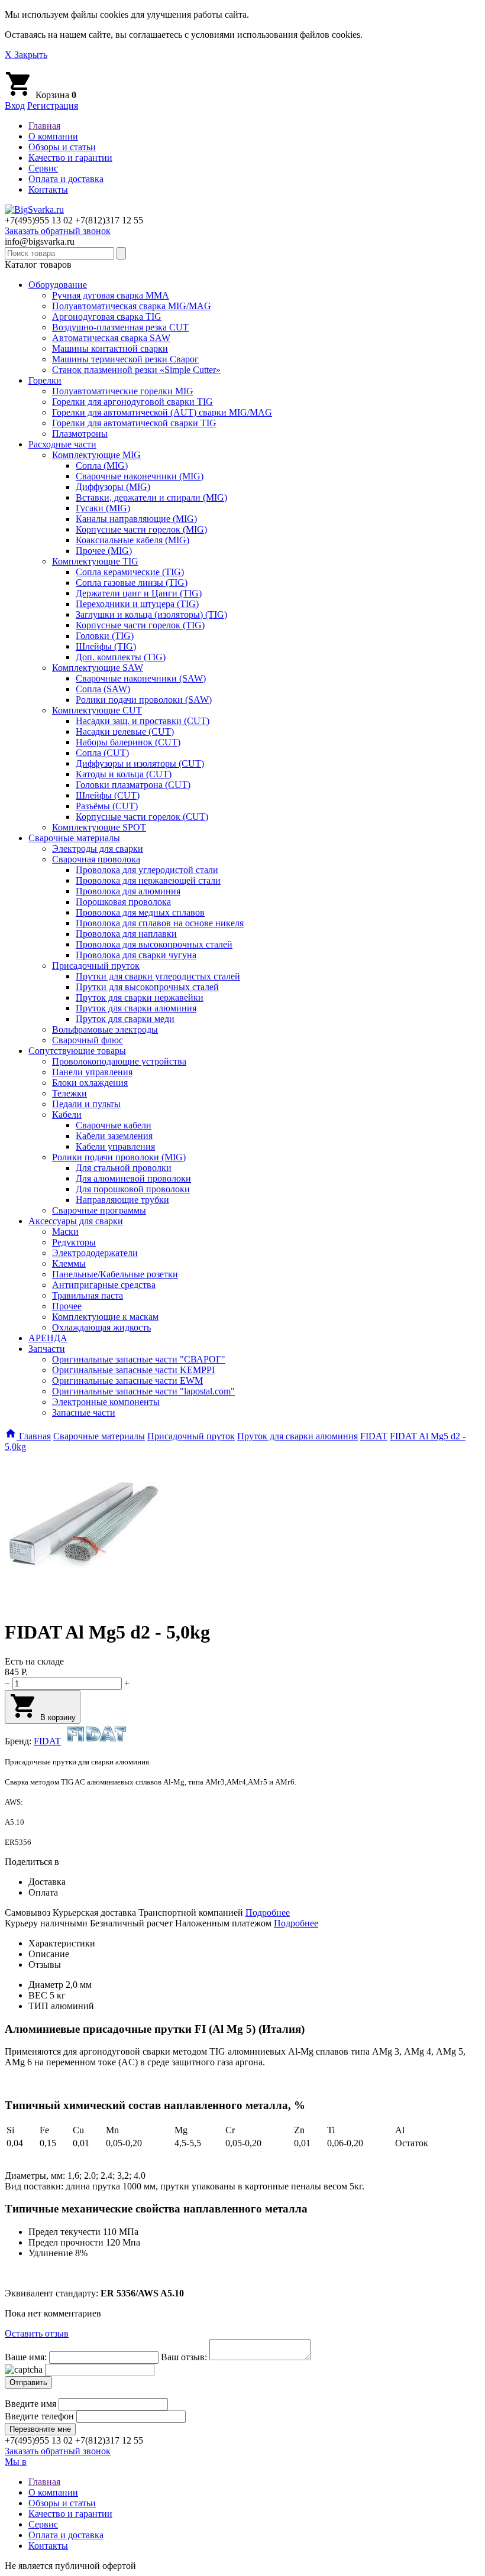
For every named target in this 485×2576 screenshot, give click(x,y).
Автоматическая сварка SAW (111, 338)
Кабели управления (115, 1146)
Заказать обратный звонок (58, 231)
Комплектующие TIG (95, 561)
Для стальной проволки (124, 1168)
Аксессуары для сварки (76, 1221)
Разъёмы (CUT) (107, 806)
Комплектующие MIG (96, 455)
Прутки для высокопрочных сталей (147, 987)
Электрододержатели (95, 1253)
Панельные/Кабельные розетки (115, 1274)
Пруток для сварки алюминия (136, 1008)
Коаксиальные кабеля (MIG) (132, 540)
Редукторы (74, 1242)
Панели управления (92, 1072)
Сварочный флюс (88, 1040)
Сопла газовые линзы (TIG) (132, 583)
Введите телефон (39, 2416)
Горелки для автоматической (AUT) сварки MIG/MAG (162, 412)
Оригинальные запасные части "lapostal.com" (143, 1391)
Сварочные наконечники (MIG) (140, 476)
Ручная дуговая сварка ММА (111, 295)
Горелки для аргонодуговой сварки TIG (132, 402)
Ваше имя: (27, 2357)
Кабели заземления (114, 1136)
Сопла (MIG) (102, 465)
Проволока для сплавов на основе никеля (160, 923)
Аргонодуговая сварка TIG (107, 317)
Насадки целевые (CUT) (125, 731)
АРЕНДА (48, 1338)
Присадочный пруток (96, 966)
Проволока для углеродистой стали (147, 870)
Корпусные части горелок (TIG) (140, 625)
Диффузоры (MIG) (113, 487)
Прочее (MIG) (104, 551)
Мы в (16, 2462)
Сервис (43, 168)
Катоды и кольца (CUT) (124, 774)
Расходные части (62, 444)
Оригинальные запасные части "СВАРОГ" (139, 1359)
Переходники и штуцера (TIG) (137, 604)
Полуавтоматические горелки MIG (123, 391)
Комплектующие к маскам (105, 1317)
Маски (65, 1232)
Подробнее (268, 1912)
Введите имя (30, 2404)
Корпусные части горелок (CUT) (142, 817)
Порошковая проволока (123, 902)
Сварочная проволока (96, 859)
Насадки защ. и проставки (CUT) (143, 721)
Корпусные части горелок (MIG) (141, 529)
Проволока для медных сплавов (140, 912)
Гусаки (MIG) (103, 508)
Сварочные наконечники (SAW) (141, 678)
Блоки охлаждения (90, 1083)
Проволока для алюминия (128, 891)
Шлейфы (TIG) (106, 646)
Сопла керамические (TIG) (130, 572)
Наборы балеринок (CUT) (128, 742)
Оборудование (58, 285)
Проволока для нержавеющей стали (148, 880)
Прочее (67, 1306)
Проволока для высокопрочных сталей (154, 944)
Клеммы (69, 1263)
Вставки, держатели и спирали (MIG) (151, 497)
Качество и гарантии (70, 158)
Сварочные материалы (74, 838)
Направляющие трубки (122, 1200)
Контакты (48, 189)
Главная (44, 126)
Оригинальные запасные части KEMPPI (133, 1370)
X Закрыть (26, 55)
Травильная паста (88, 1295)
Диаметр (47, 1985)
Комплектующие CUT (97, 710)
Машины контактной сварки (110, 348)
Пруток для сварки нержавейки (140, 997)
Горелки (45, 380)
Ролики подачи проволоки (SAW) (144, 700)
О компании (53, 136)
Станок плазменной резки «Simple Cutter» (136, 370)
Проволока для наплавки (126, 934)
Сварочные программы (99, 1210)
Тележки (69, 1093)
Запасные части (84, 1412)
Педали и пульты (86, 1104)
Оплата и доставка (66, 179)
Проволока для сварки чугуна (136, 955)
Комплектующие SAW (98, 668)
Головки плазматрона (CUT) (133, 785)
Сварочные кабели (114, 1125)
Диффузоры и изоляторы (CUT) (140, 763)
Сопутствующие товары (77, 1051)
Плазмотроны (80, 434)
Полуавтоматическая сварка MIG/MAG (132, 306)
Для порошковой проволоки (133, 1189)
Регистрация (53, 106)
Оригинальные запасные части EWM (127, 1381)
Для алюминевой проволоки (133, 1178)
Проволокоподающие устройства (119, 1061)
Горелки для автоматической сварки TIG (134, 423)
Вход (15, 106)
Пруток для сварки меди (125, 1019)
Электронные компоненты (106, 1402)
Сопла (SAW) (103, 689)
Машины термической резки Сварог (125, 359)
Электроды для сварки (98, 849)
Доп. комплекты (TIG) (121, 657)
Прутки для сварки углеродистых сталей (158, 976)
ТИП (38, 2006)
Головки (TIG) (105, 636)
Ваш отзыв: (184, 2357)
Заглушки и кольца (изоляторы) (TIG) (151, 614)
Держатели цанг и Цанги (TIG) (139, 593)
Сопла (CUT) (102, 753)
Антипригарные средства (104, 1285)
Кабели (67, 1115)
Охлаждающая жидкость (101, 1327)
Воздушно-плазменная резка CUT (120, 327)
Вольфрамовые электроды (105, 1029)
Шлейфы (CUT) (108, 795)
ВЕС (38, 1995)
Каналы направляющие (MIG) (136, 519)
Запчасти (47, 1349)
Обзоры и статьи (62, 147)
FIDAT (47, 1741)
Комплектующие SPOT (99, 827)
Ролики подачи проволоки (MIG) (119, 1157)
